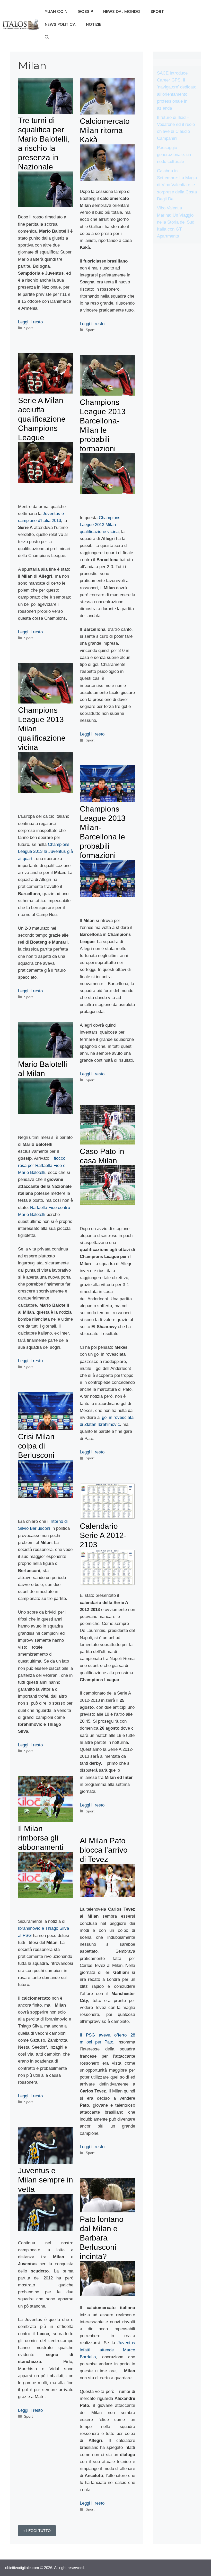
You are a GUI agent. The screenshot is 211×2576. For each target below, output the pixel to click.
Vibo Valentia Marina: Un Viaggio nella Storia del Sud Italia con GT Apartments (176, 222)
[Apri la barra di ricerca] (47, 37)
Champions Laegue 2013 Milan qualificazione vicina (100, 525)
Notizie (94, 24)
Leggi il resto (30, 322)
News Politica (60, 24)
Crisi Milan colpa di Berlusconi (36, 1446)
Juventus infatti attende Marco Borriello (107, 2350)
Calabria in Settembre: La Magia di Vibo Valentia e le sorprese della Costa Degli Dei (177, 185)
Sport (157, 11)
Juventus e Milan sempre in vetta (46, 2180)
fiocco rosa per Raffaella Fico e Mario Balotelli (42, 1165)
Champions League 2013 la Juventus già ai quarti (45, 851)
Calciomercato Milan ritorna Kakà (105, 130)
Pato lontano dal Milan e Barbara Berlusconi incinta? (102, 2238)
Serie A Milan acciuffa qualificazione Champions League (42, 419)
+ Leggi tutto (37, 2531)
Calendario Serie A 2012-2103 (103, 1535)
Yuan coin (56, 11)
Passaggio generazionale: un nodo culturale (174, 155)
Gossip (85, 11)
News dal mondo (122, 11)
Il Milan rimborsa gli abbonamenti (41, 1838)
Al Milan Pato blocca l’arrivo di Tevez (104, 1850)
